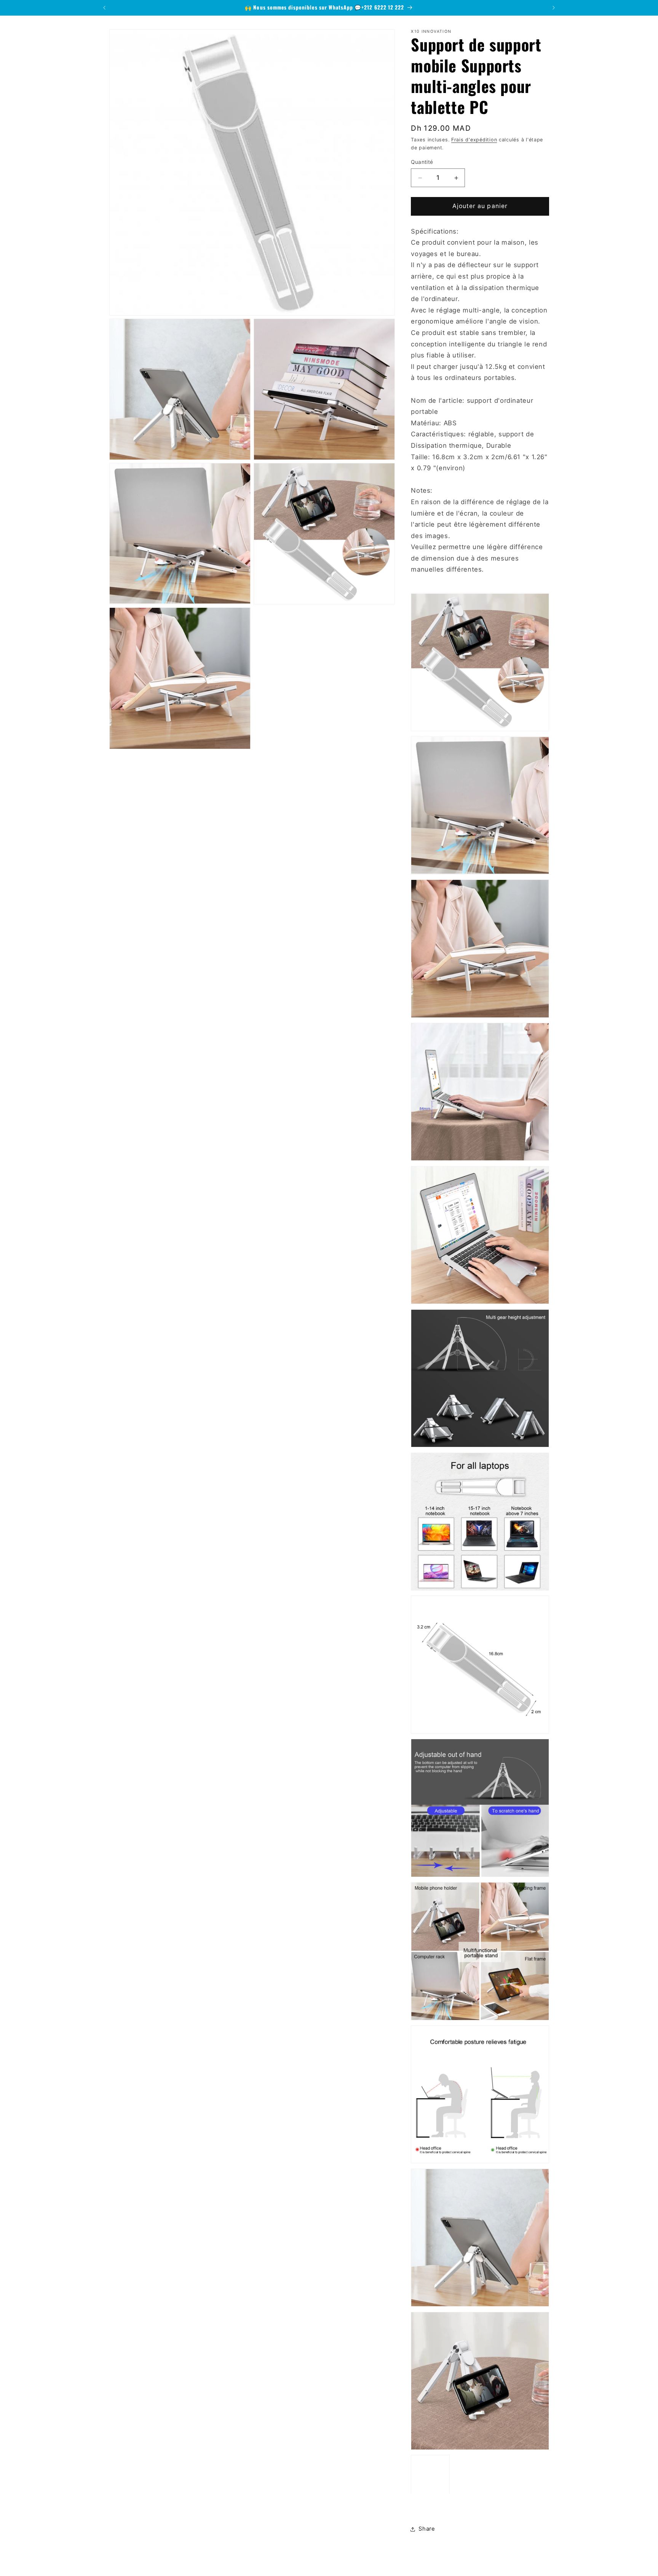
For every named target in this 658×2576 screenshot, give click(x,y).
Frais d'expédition (474, 140)
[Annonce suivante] (554, 8)
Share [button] (427, 2529)
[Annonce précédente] (104, 8)
